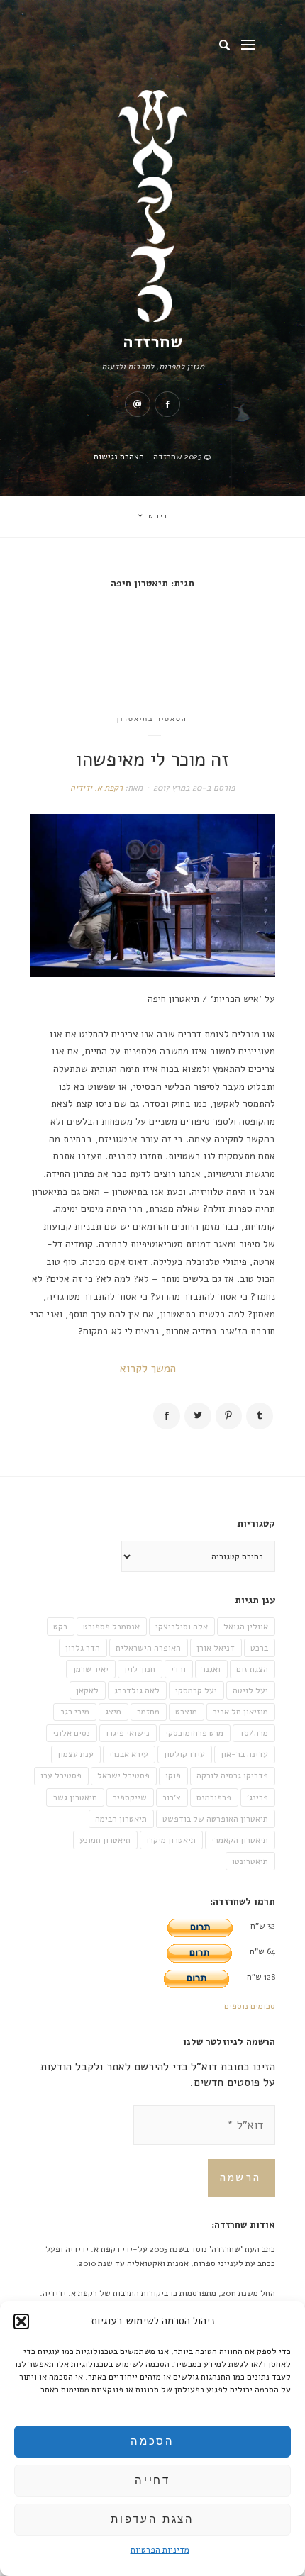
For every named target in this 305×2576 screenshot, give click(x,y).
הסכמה (152, 2441)
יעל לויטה (250, 1690)
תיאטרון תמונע (105, 1840)
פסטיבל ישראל (123, 1775)
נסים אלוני (71, 1733)
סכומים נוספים (250, 2006)
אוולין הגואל (246, 1627)
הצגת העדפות (152, 2519)
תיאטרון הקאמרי (240, 1840)
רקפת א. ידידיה (96, 788)
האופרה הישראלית (148, 1648)
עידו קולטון (184, 1754)
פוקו (173, 1775)
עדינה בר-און (244, 1754)
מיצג (113, 1712)
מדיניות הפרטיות (160, 2550)
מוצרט (186, 1712)
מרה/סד (254, 1733)
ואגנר (211, 1669)
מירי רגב (75, 1712)
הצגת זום (252, 1669)
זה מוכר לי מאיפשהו (152, 759)
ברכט (259, 1648)
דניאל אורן (216, 1648)
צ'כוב (172, 1797)
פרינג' (257, 1797)
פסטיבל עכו (61, 1775)
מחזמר (148, 1712)
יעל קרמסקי (196, 1690)
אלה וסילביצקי (182, 1627)
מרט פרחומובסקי (194, 1733)
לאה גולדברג (137, 1690)
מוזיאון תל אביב (240, 1712)
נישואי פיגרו (128, 1733)
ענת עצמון (76, 1754)
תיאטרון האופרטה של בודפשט (215, 1819)
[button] (21, 2321)
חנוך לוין (140, 1669)
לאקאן (87, 1690)
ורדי (178, 1669)
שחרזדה (152, 342)
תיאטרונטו (250, 1861)
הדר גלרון (83, 1648)
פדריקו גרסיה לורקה (232, 1775)
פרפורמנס (214, 1797)
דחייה (152, 2480)
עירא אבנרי (129, 1754)
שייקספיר (130, 1797)
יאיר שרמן (91, 1669)
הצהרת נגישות (119, 457)
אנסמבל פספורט (111, 1627)
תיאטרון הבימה (121, 1819)
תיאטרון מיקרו (171, 1840)
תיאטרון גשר (75, 1797)
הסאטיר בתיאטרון (152, 719)
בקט (60, 1627)
